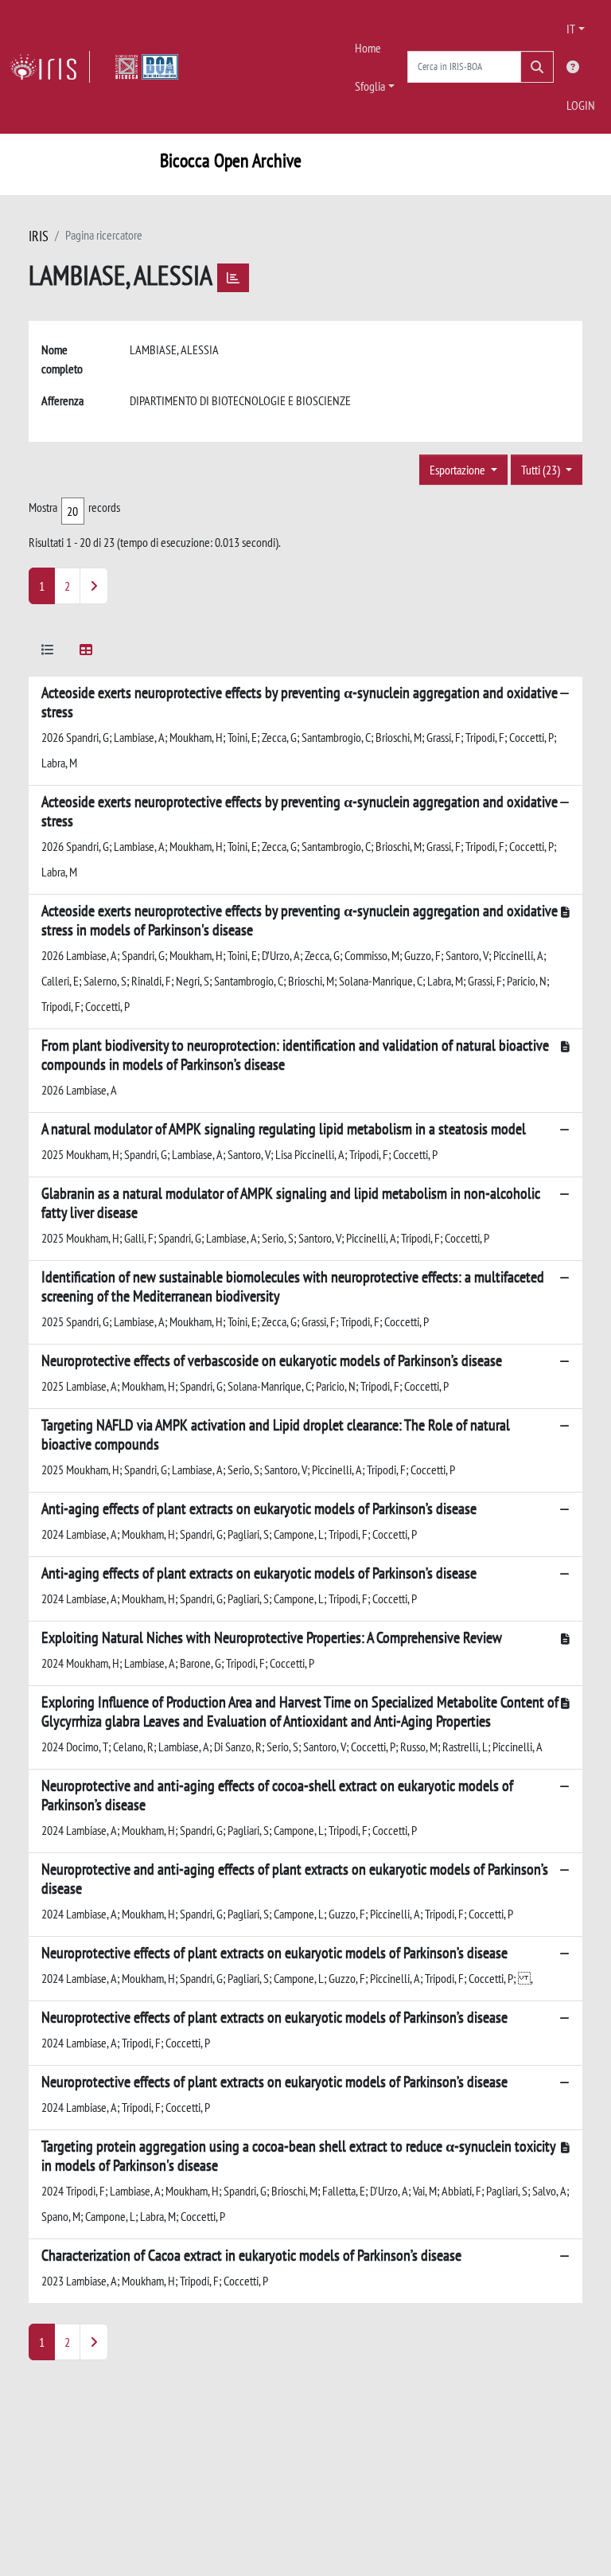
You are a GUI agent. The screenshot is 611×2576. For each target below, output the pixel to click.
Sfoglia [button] (370, 86)
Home (368, 48)
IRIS (39, 236)
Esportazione (459, 470)
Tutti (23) (542, 470)
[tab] (48, 652)
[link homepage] (50, 67)
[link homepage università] (147, 67)
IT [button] (571, 29)
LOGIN (581, 105)
